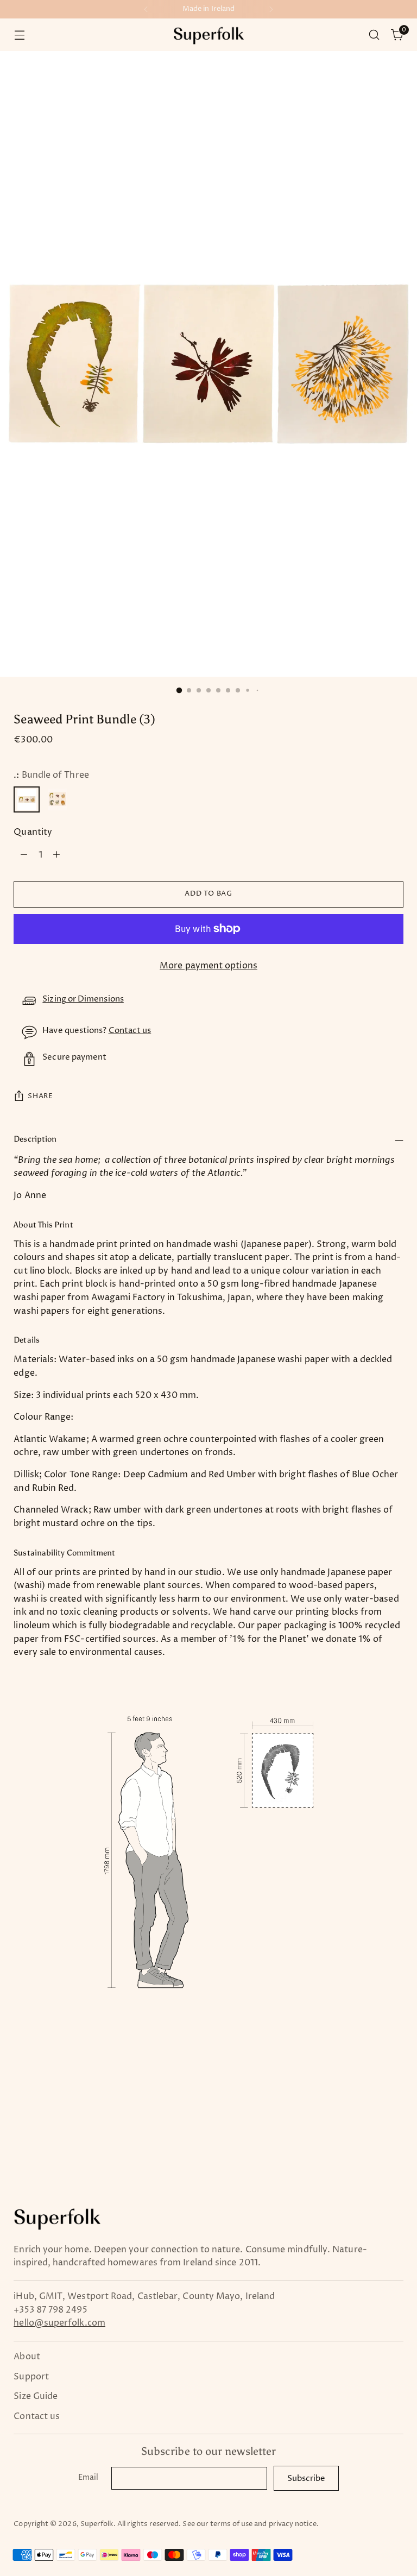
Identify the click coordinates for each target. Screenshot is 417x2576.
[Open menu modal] (19, 35)
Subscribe (306, 2479)
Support (31, 2377)
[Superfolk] (208, 35)
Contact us (130, 1031)
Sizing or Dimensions (83, 999)
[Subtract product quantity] (24, 855)
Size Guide (36, 2396)
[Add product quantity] (56, 855)
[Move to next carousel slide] (394, 2086)
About (27, 2357)
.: (51, 775)
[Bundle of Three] (27, 799)
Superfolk (97, 2524)
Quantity (33, 832)
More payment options (208, 966)
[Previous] (146, 9)
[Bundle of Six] (57, 799)
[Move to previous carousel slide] (369, 2087)
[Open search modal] (374, 35)
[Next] (271, 9)
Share (40, 1096)
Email (88, 2478)
